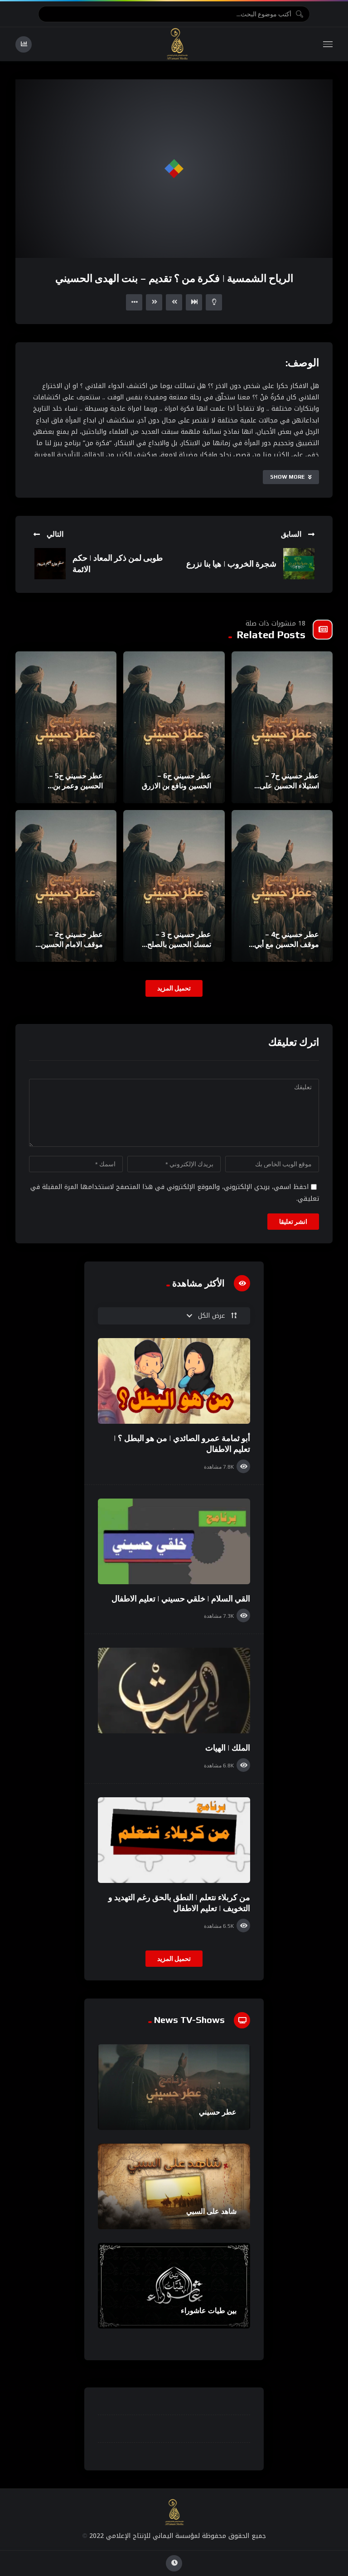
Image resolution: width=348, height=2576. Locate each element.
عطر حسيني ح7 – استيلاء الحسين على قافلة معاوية (289, 786)
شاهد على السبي (211, 2211)
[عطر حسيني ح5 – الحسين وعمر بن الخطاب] (66, 727)
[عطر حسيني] (174, 2087)
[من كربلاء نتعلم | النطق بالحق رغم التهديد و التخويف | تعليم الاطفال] (174, 1840)
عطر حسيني (218, 2112)
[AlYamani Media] (178, 44)
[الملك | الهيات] (174, 1691)
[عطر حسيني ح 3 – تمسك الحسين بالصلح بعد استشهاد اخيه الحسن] (174, 886)
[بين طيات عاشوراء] (174, 2286)
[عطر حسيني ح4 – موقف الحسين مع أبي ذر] (282, 886)
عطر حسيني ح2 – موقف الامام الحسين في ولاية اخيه (72, 944)
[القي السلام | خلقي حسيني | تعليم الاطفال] (174, 1541)
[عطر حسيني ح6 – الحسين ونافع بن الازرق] (174, 727)
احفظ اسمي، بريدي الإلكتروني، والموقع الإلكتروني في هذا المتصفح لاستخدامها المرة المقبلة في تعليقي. (175, 1193)
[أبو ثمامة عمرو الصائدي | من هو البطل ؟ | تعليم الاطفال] (174, 1381)
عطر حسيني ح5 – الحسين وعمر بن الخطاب (76, 786)
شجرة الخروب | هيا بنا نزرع (231, 564)
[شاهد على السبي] (174, 2186)
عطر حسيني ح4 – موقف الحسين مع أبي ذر (287, 944)
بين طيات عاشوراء (209, 2311)
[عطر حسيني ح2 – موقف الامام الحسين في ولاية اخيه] (66, 886)
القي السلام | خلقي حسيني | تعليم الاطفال (181, 1598)
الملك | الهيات (228, 1748)
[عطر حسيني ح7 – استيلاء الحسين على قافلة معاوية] (282, 727)
